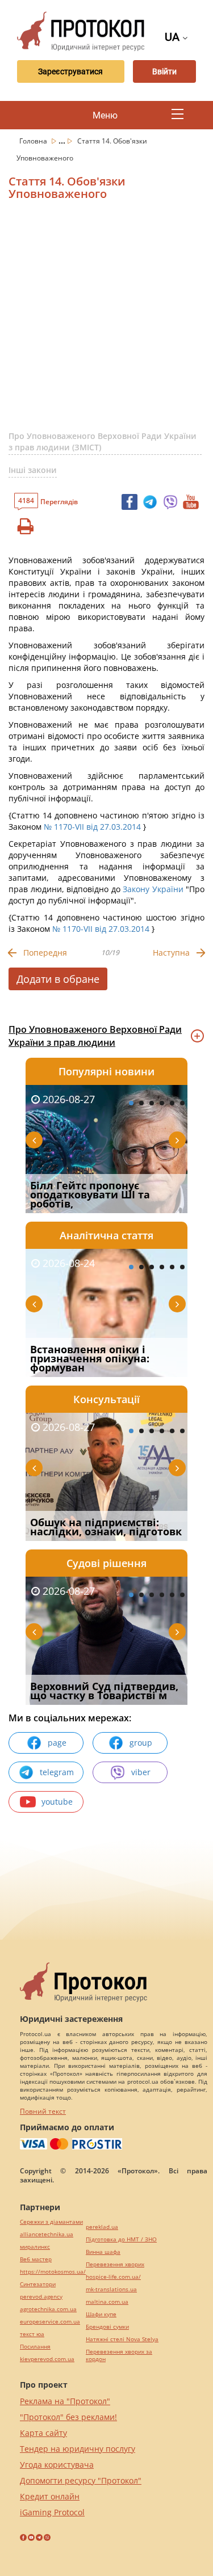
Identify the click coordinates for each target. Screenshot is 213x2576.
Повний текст (43, 2111)
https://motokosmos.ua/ (53, 2272)
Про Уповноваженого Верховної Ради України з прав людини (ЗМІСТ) (103, 442)
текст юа (32, 2334)
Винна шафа (103, 2252)
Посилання (35, 2347)
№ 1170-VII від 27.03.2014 (92, 827)
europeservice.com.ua (50, 2322)
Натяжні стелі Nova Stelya (122, 2339)
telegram (57, 1772)
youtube (57, 1802)
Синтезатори (38, 2284)
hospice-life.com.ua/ (113, 2277)
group (141, 1743)
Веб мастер (36, 2259)
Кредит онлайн (50, 2496)
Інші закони (33, 470)
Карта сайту (43, 2433)
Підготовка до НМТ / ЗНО (121, 2239)
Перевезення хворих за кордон (119, 2355)
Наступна (171, 953)
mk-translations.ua (111, 2289)
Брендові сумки (107, 2327)
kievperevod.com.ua (47, 2359)
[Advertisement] (106, 320)
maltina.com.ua (107, 2302)
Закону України (153, 889)
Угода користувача (57, 2465)
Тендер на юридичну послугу (78, 2449)
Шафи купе (101, 2314)
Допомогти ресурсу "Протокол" (81, 2480)
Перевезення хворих (115, 2264)
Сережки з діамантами (51, 2222)
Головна (34, 141)
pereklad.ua (102, 2227)
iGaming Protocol (52, 2512)
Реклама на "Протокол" (65, 2401)
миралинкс (35, 2247)
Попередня (45, 953)
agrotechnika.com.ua (48, 2309)
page (57, 1743)
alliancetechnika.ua (47, 2234)
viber (141, 1772)
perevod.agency (41, 2297)
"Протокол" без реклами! (68, 2417)
